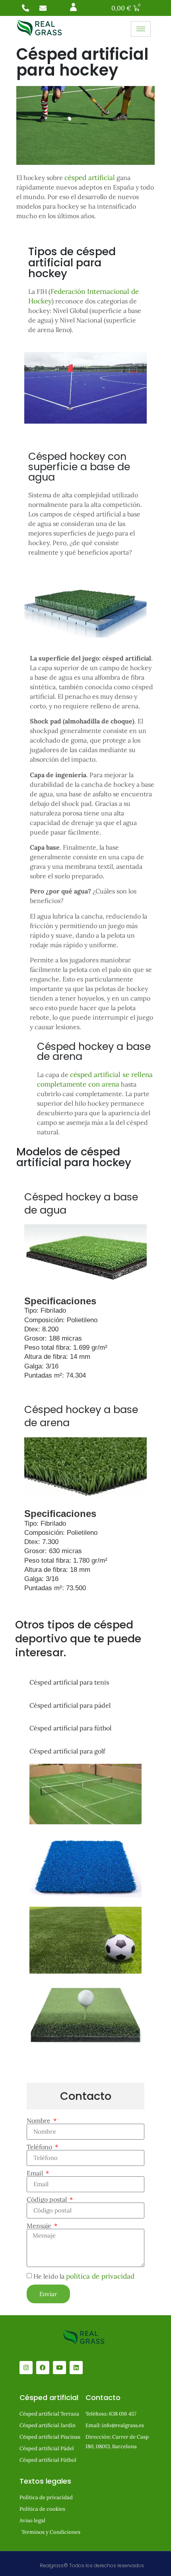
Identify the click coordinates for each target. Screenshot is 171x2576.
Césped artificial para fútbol (70, 1728)
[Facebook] (43, 2368)
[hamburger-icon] (141, 29)
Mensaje (40, 2226)
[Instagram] (26, 2368)
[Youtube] (59, 2368)
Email (36, 2173)
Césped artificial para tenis (69, 1682)
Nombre (39, 2121)
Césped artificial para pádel (70, 1705)
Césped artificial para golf (67, 1751)
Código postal (48, 2199)
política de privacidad (100, 2276)
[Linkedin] (76, 2368)
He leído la (84, 2276)
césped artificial (90, 178)
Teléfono (40, 2147)
